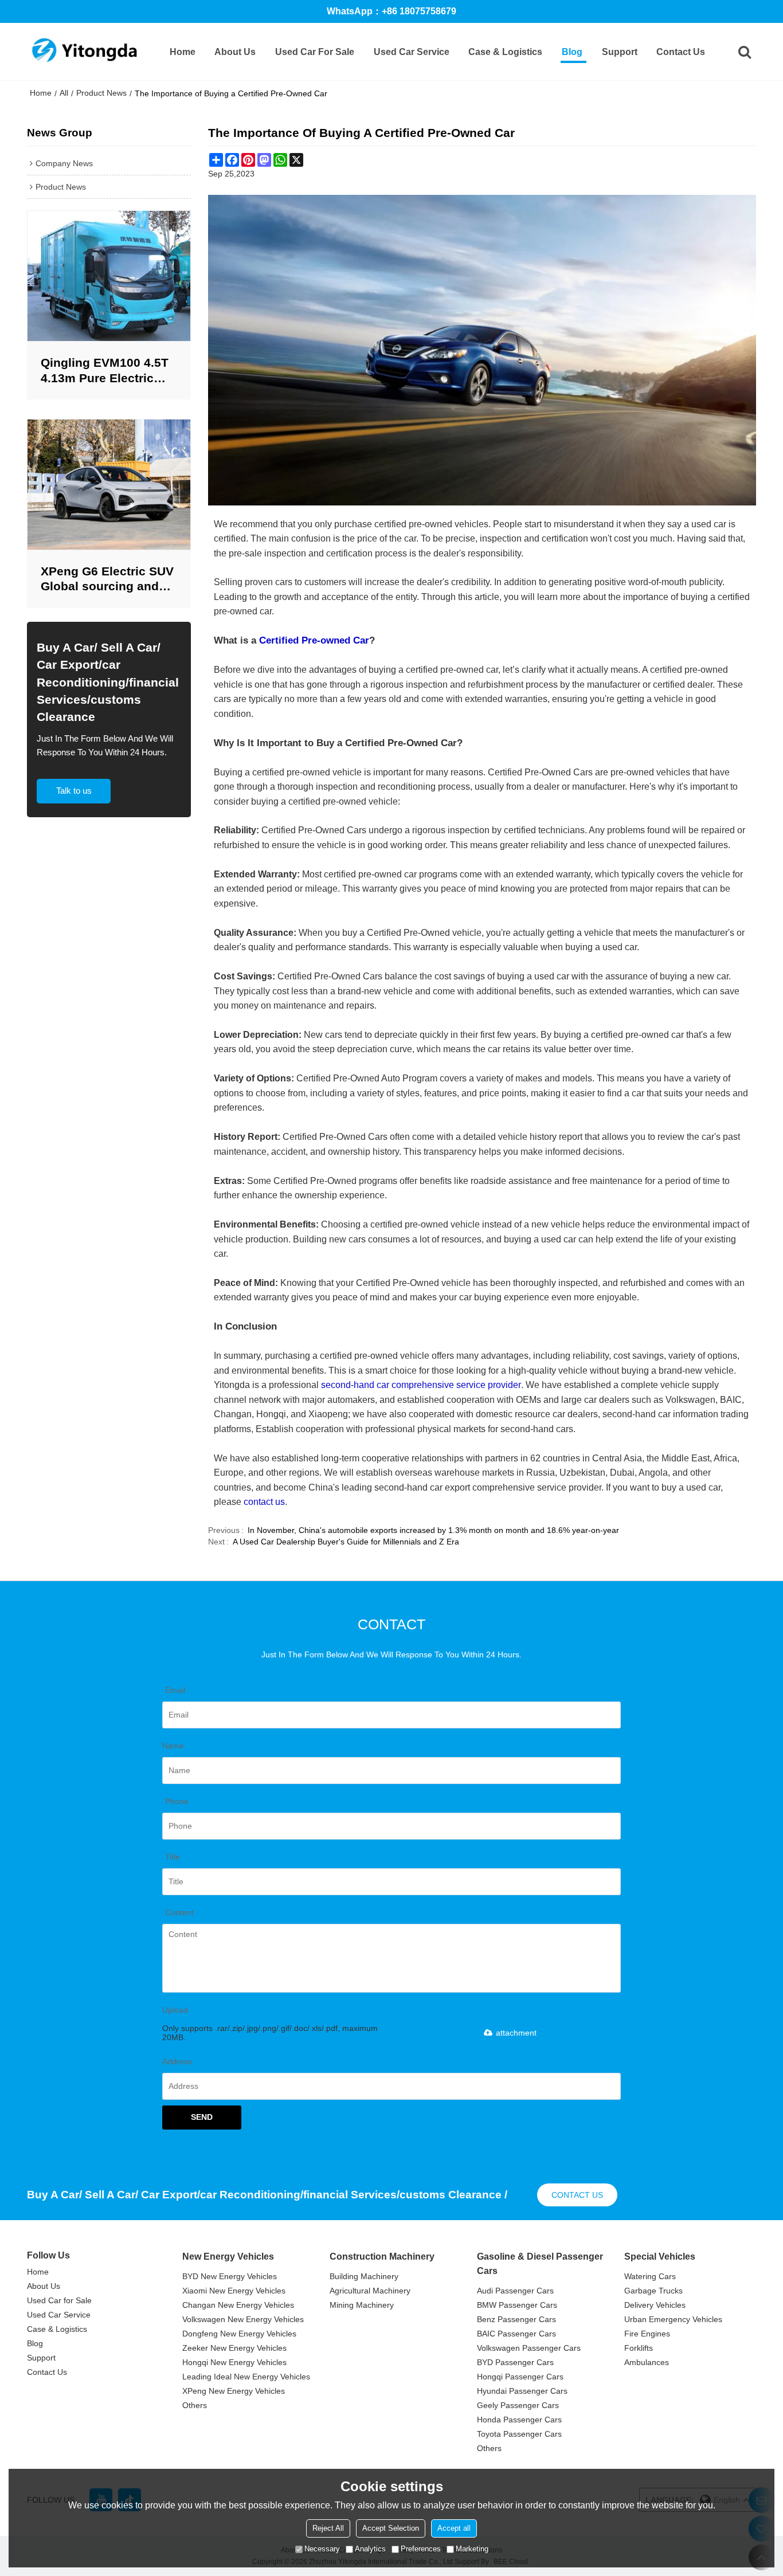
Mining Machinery (362, 2305)
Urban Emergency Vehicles (673, 2319)
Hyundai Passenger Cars (522, 2391)
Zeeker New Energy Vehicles (234, 2348)
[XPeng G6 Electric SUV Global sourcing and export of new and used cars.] (109, 485)
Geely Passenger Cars (518, 2405)
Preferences (421, 2549)
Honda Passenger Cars (519, 2420)
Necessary (322, 2549)
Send (202, 2117)
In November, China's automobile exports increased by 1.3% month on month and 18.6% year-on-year (433, 1530)
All (64, 93)
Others (195, 2405)
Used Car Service (412, 52)
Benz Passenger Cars (516, 2319)
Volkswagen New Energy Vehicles (243, 2319)
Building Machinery (364, 2276)
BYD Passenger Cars (515, 2362)
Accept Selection (391, 2528)
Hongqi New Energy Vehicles (234, 2362)
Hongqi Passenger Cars (520, 2377)
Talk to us (74, 791)
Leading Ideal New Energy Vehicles (246, 2377)
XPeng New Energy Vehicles (234, 2391)
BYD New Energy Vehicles (230, 2276)
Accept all (454, 2528)
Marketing (472, 2549)
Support (620, 52)
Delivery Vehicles (655, 2305)
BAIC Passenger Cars (516, 2334)
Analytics (370, 2549)
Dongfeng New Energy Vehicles (239, 2334)
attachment (516, 2033)
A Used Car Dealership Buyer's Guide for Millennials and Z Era (346, 1542)
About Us (235, 52)
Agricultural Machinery (370, 2291)
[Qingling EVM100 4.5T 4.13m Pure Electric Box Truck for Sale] (109, 276)
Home (183, 52)
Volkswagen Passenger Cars (529, 2348)
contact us (264, 1502)
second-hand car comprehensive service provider (421, 1385)
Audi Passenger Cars (515, 2291)
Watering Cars (650, 2276)
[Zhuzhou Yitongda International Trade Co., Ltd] (84, 52)
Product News (101, 93)
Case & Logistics (505, 52)
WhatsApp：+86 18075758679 (391, 11)
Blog (572, 52)
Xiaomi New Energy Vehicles (234, 2291)
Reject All (328, 2528)
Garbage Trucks (653, 2291)
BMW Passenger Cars (517, 2305)
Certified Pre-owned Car (314, 640)
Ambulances (647, 2362)
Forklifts (639, 2348)
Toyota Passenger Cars (519, 2434)
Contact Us (681, 52)
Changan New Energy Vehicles (238, 2305)
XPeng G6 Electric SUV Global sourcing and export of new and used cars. (109, 580)
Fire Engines (647, 2334)
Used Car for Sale (315, 52)
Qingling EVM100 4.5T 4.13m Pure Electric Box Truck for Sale (105, 371)
